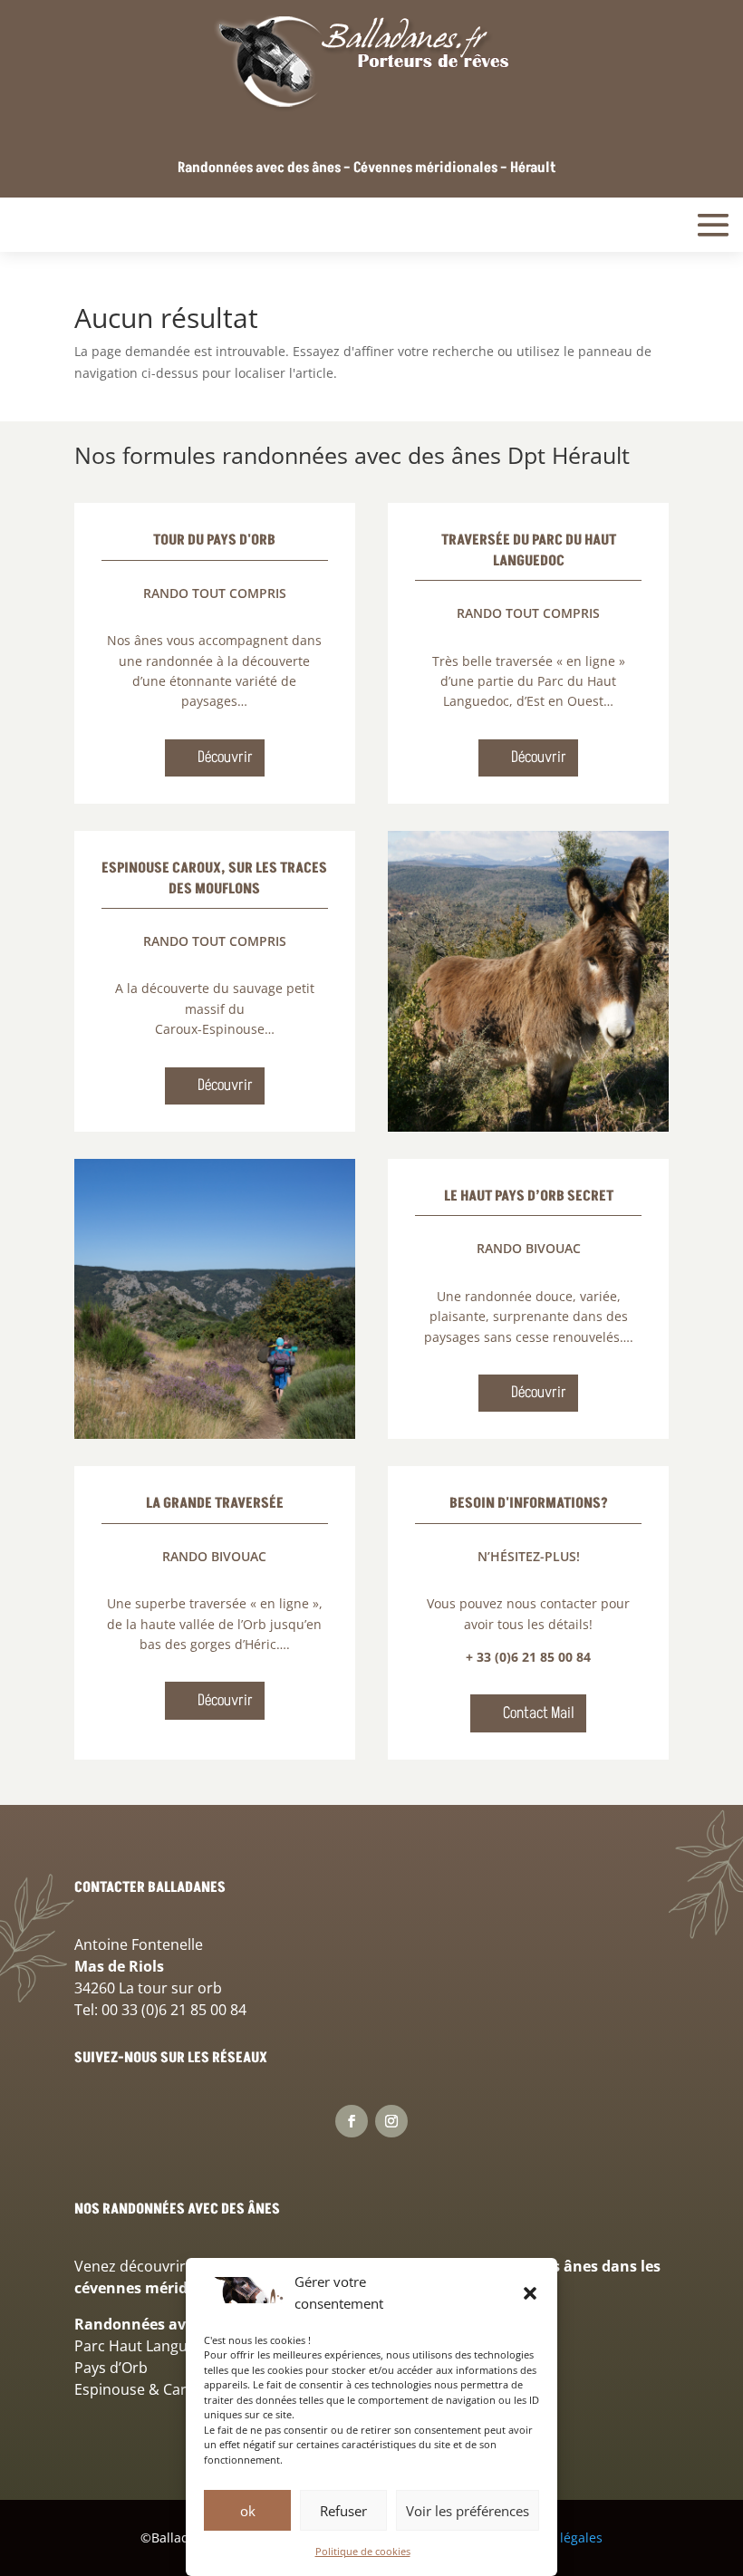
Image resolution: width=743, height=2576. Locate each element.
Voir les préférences (468, 2511)
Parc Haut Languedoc (148, 2346)
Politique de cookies (363, 2551)
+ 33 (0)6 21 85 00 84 (528, 1657)
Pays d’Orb (111, 2368)
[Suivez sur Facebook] (352, 2121)
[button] (530, 2293)
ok (248, 2511)
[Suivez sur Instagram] (391, 2121)
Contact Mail (539, 1713)
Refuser (343, 2511)
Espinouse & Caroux (143, 2389)
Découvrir (225, 757)
